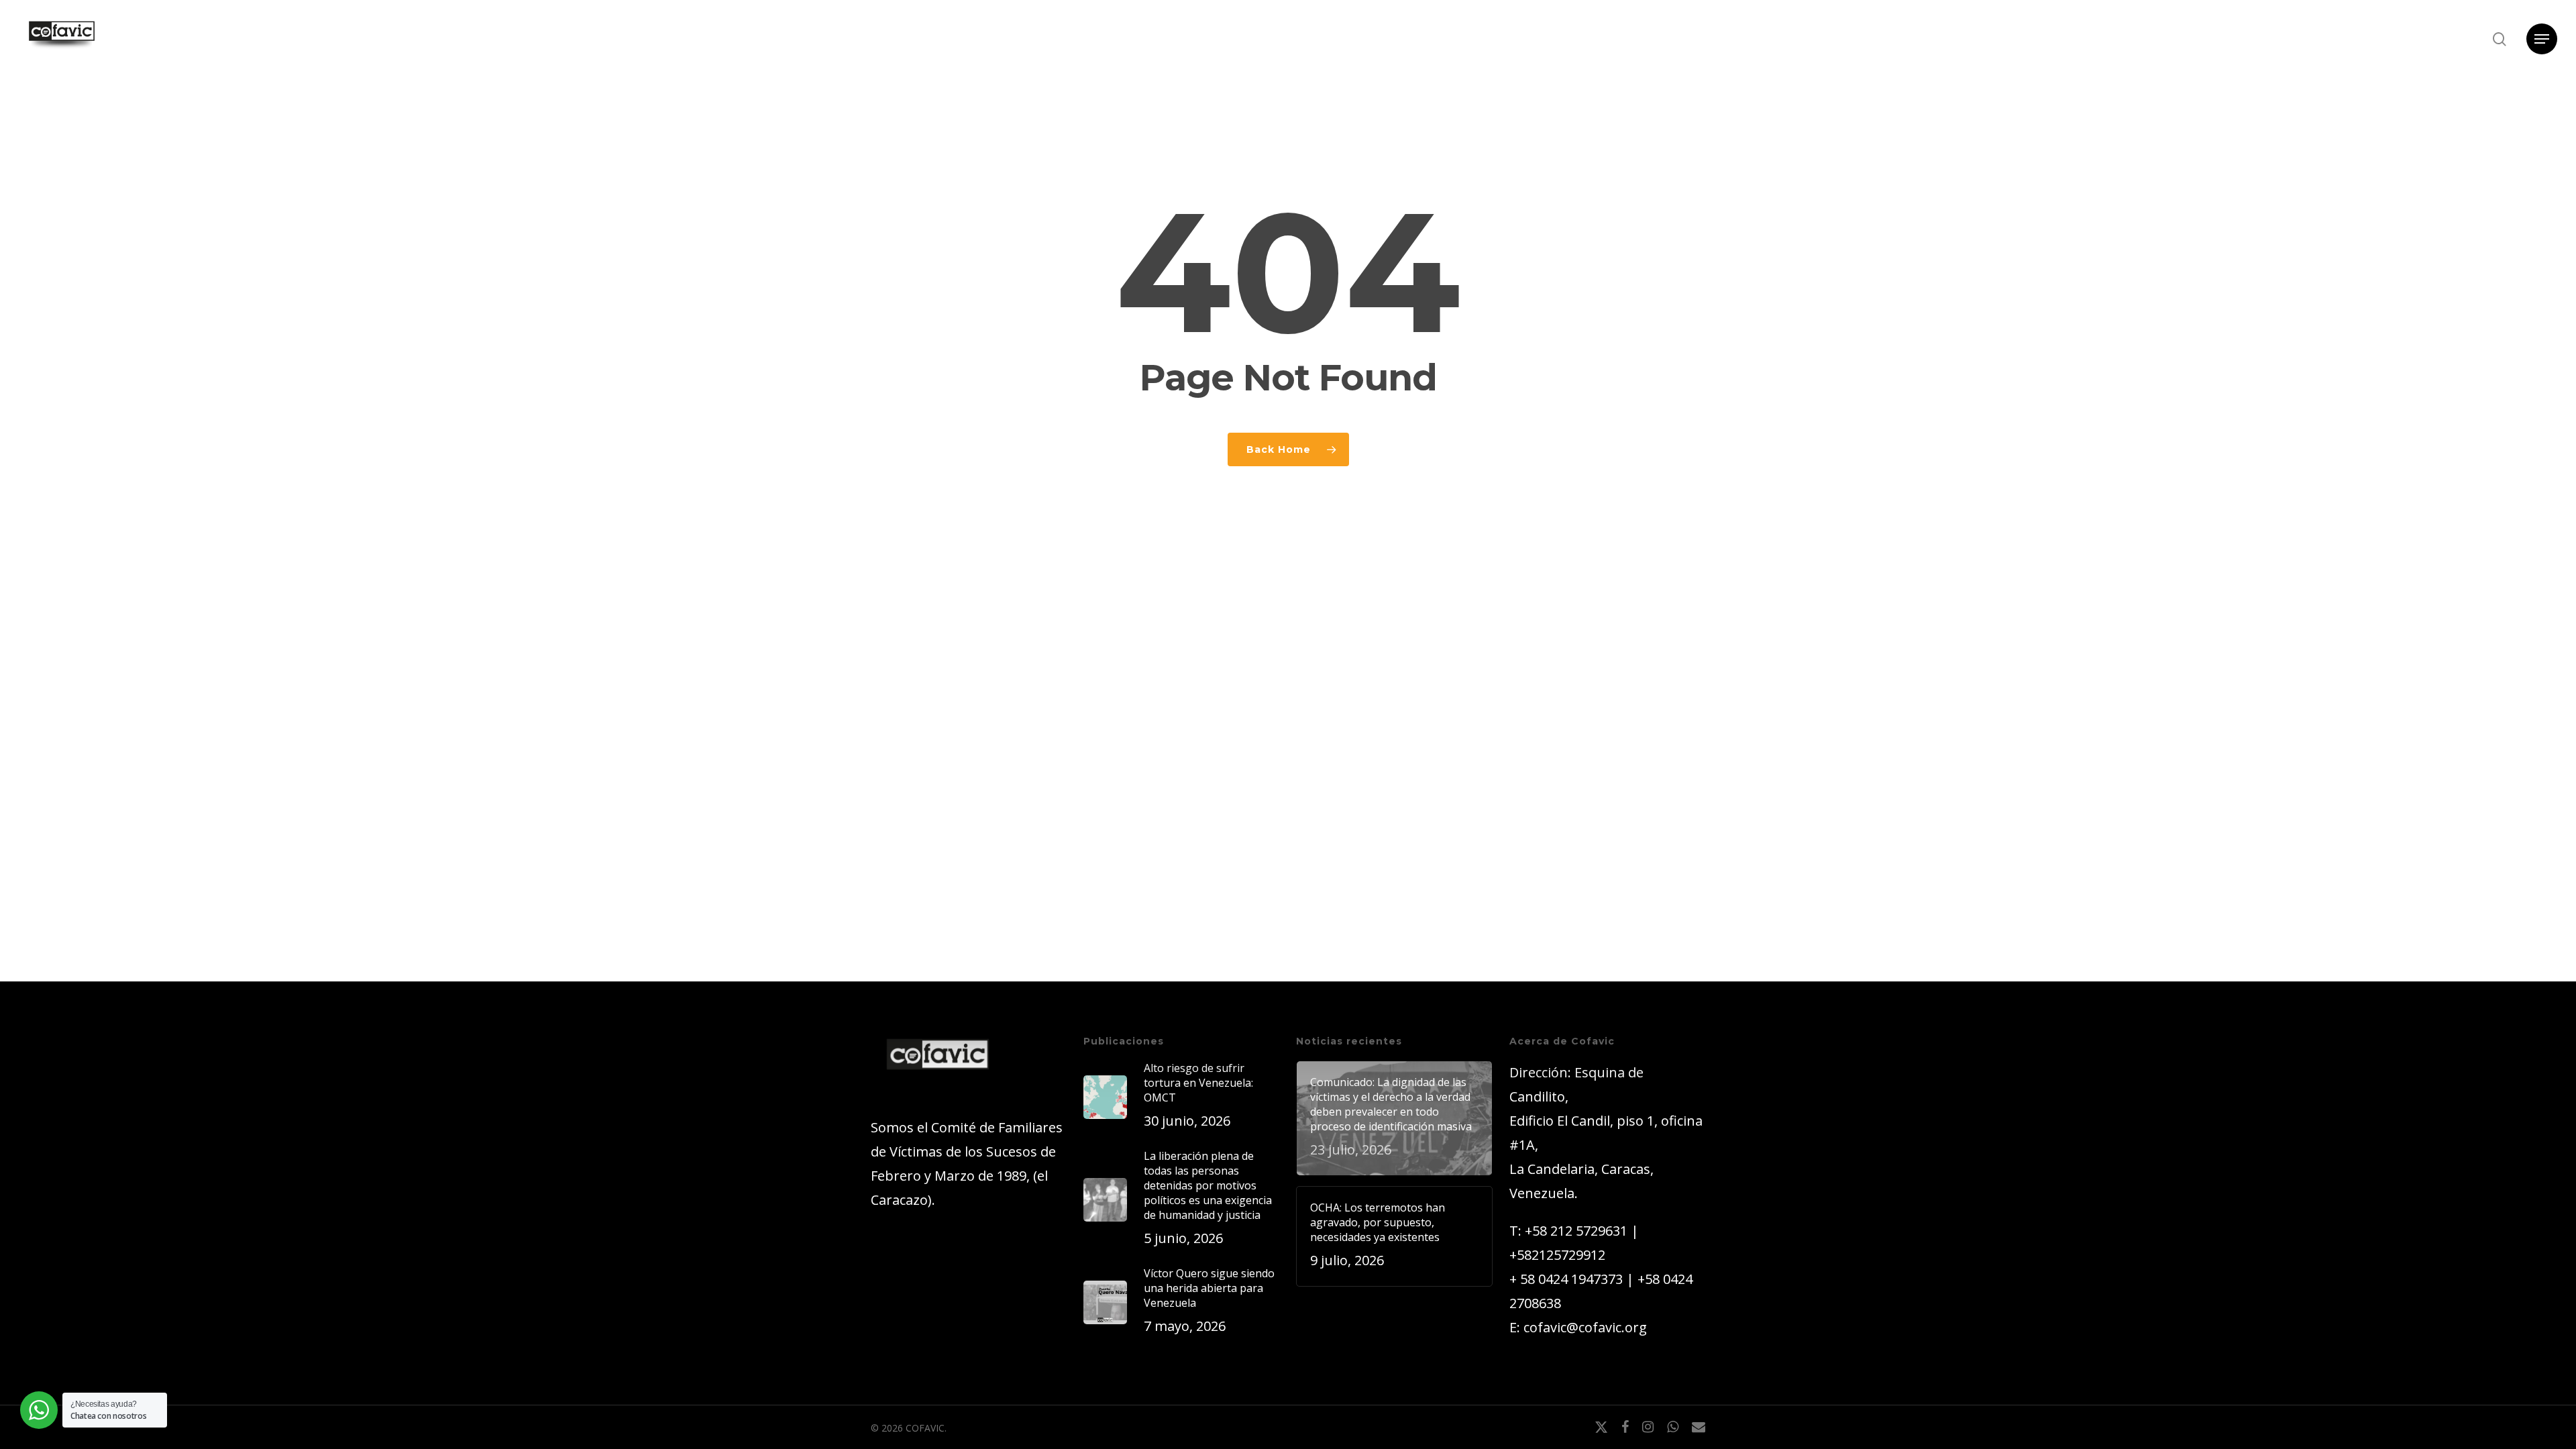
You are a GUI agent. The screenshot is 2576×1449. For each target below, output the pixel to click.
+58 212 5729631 (1576, 1231)
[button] (2542, 39)
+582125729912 (1557, 1255)
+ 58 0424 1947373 (1566, 1279)
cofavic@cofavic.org (1585, 1327)
